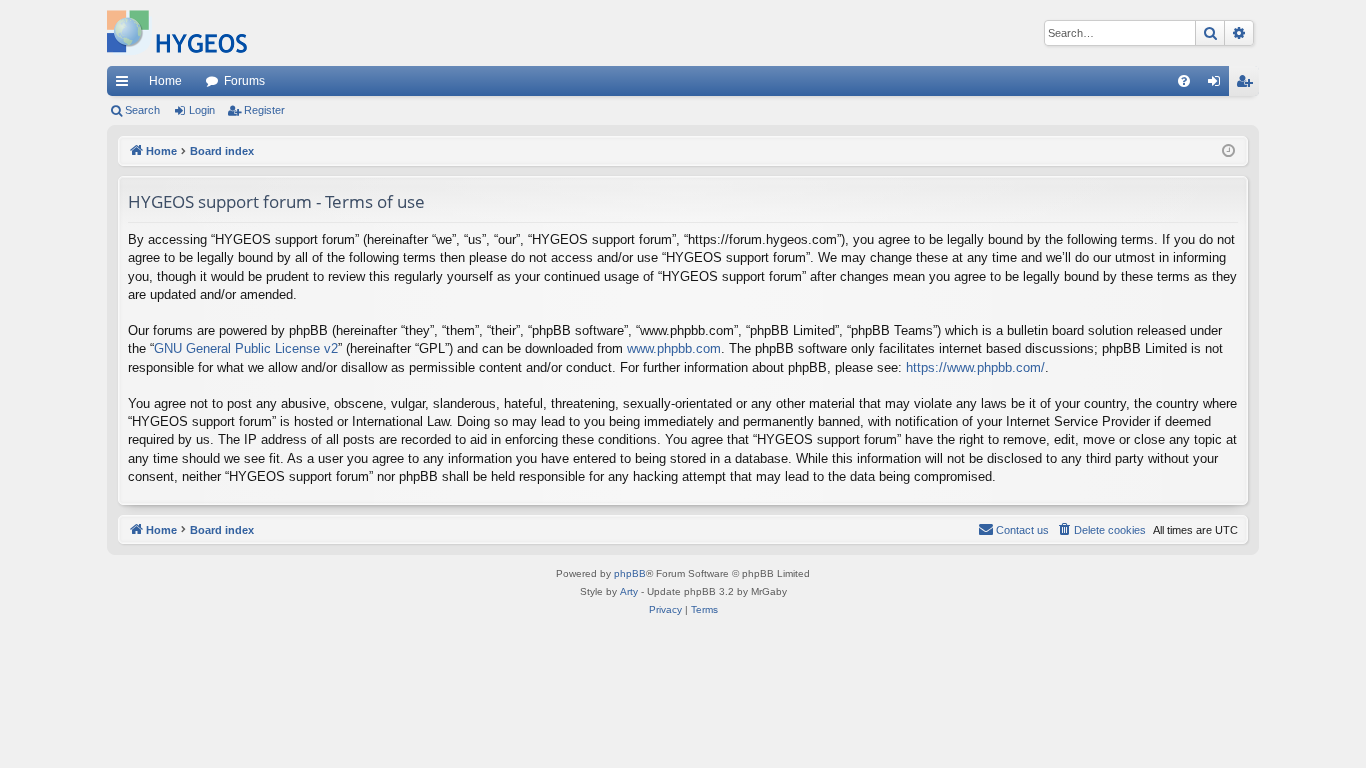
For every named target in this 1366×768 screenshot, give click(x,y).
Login (202, 110)
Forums (244, 81)
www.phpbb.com (674, 348)
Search (142, 110)
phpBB (630, 573)
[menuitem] (1184, 81)
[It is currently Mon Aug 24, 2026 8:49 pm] (1228, 151)
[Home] (177, 33)
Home (165, 81)
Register (264, 110)
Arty (629, 591)
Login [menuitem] (1218, 85)
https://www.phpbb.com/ (975, 367)
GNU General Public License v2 (246, 348)
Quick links (126, 85)
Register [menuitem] (1248, 85)
